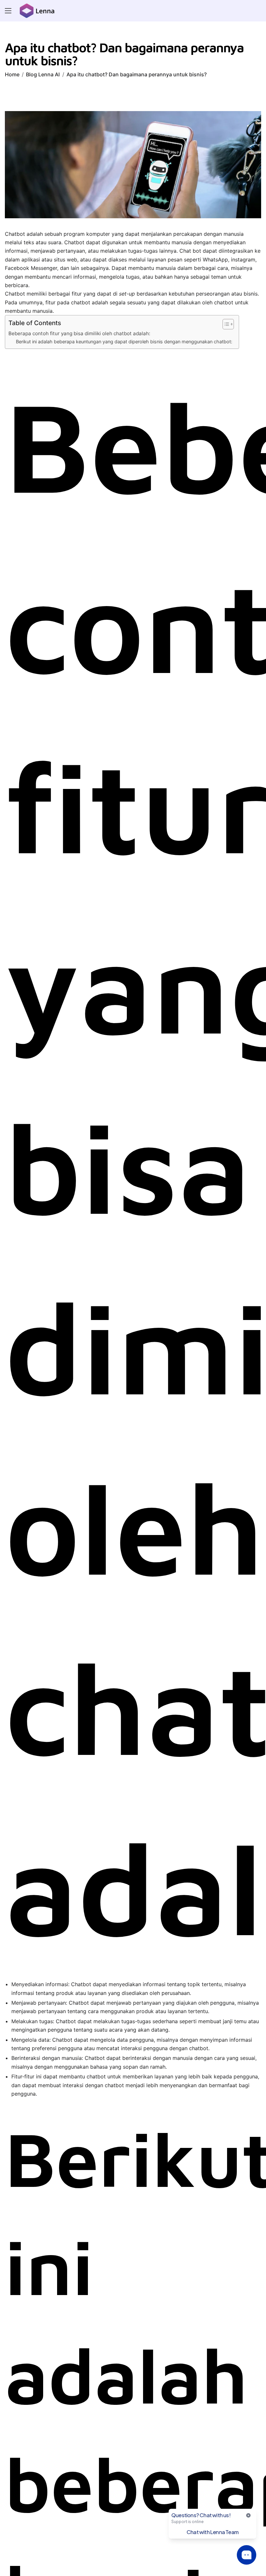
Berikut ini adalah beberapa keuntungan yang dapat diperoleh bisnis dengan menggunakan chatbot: (124, 342)
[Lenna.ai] (37, 11)
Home (12, 74)
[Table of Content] (228, 324)
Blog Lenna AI (43, 74)
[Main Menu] (8, 11)
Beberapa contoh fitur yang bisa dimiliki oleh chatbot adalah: (79, 333)
